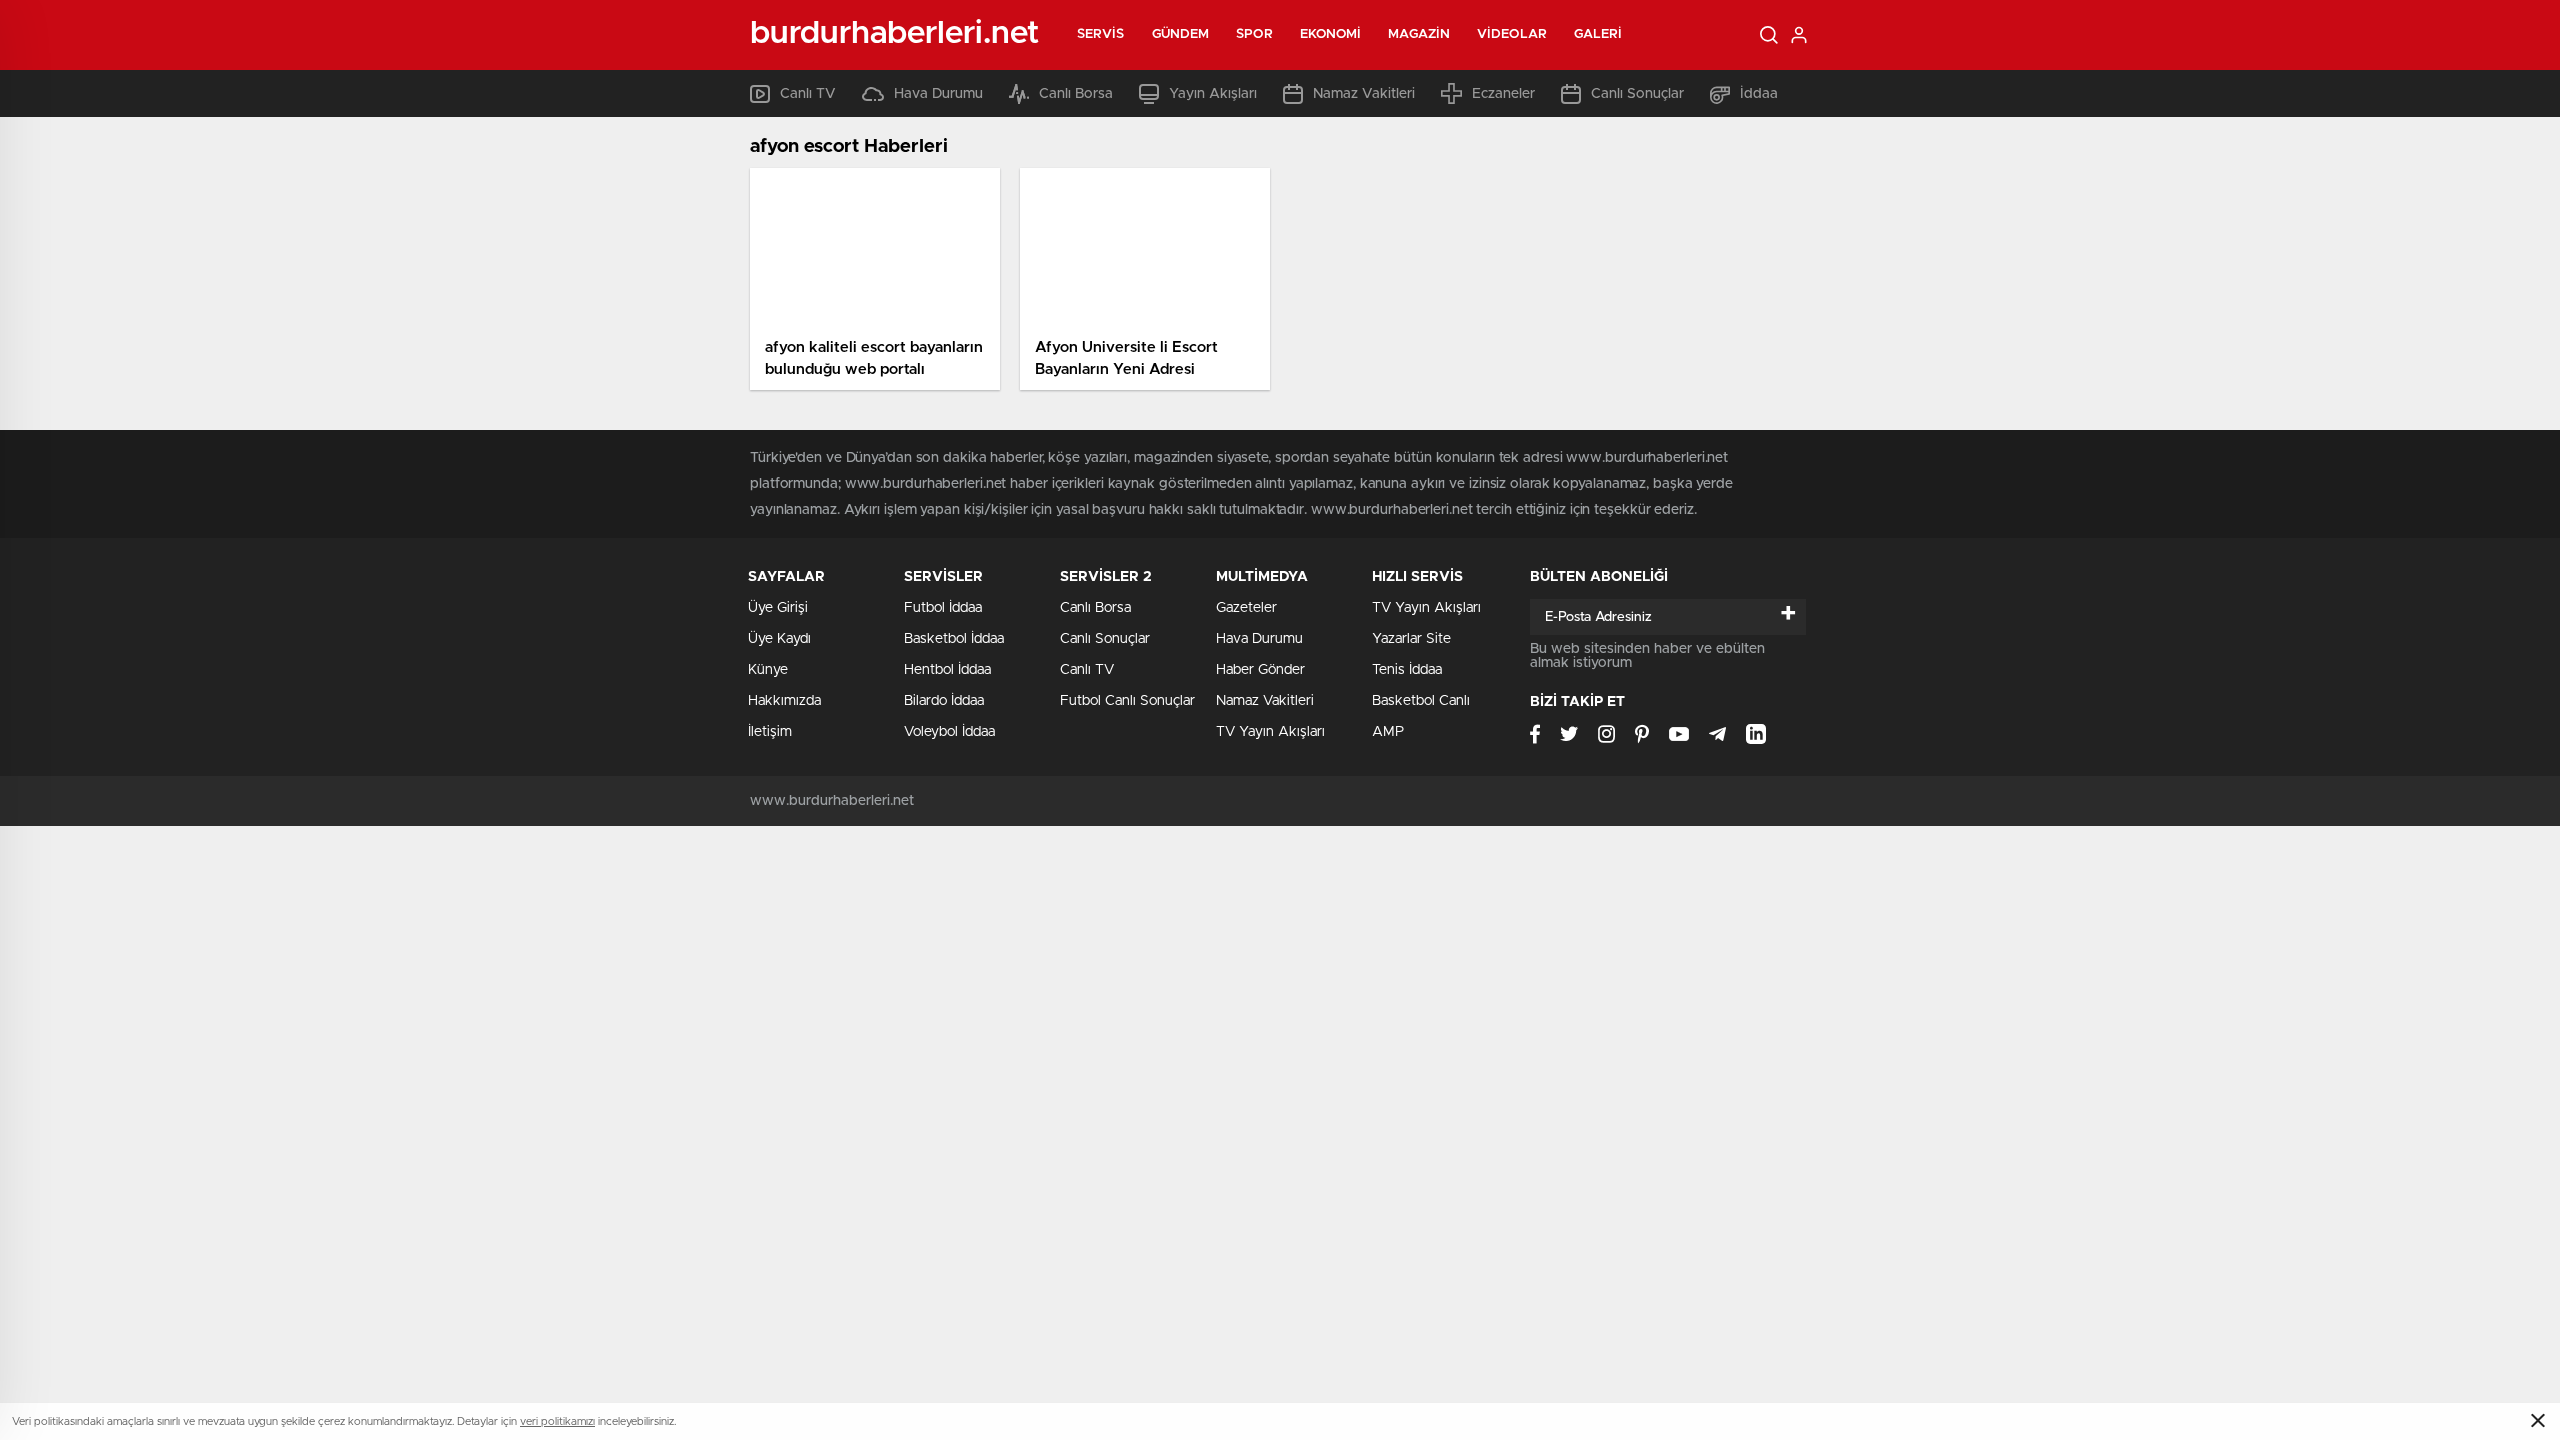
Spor (1254, 34)
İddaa (1759, 94)
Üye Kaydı (779, 639)
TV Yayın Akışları (1270, 732)
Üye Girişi (778, 608)
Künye (768, 670)
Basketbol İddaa (954, 639)
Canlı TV (808, 94)
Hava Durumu (938, 94)
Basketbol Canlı (1421, 701)
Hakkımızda (784, 701)
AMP (1388, 732)
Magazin (1419, 34)
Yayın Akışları (1213, 94)
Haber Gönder (1260, 670)
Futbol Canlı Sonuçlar (1127, 701)
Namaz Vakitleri (1364, 94)
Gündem (1181, 34)
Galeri (1598, 34)
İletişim (770, 732)
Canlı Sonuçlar (1637, 94)
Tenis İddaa (1407, 670)
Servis (1101, 34)
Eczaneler (1503, 94)
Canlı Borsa (1076, 94)
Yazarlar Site (1411, 639)
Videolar (1512, 34)
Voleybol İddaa (949, 732)
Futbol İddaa (943, 608)
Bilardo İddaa (944, 701)
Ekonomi (1331, 34)
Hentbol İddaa (947, 670)
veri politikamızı (557, 1421)
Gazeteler (1246, 608)
